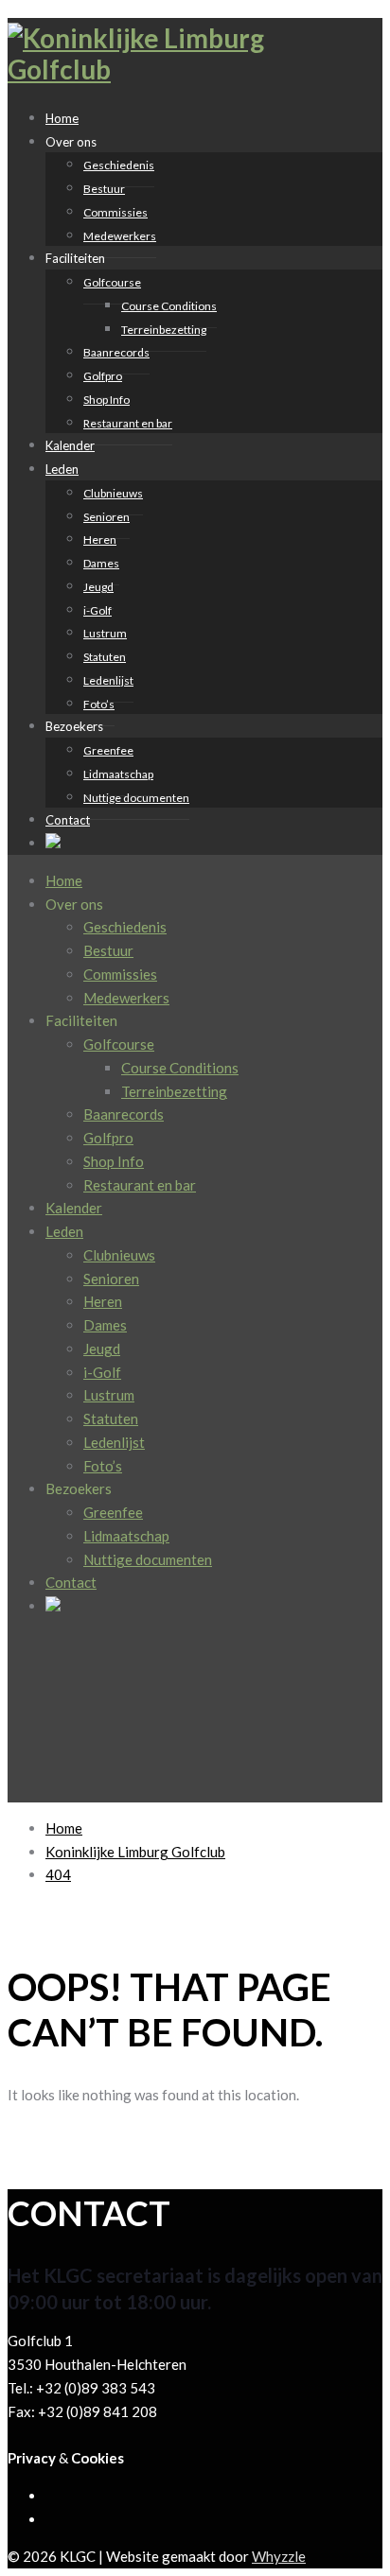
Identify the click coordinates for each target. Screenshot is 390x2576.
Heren (100, 540)
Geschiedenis (119, 165)
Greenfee (108, 750)
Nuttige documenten (136, 798)
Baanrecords (116, 352)
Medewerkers (120, 236)
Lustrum (105, 633)
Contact (68, 820)
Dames (101, 563)
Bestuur (104, 189)
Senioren (106, 517)
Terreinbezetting (164, 330)
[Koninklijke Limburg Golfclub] (150, 69)
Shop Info (106, 400)
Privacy (32, 2458)
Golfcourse (112, 282)
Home (64, 880)
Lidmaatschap (118, 774)
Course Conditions (169, 306)
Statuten (105, 657)
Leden (62, 469)
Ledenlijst (108, 680)
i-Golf (97, 610)
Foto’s (103, 1466)
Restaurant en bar (128, 423)
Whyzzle (279, 2556)
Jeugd (98, 587)
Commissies (115, 212)
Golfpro (103, 376)
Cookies (97, 2458)
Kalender (74, 1208)
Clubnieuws (113, 493)
